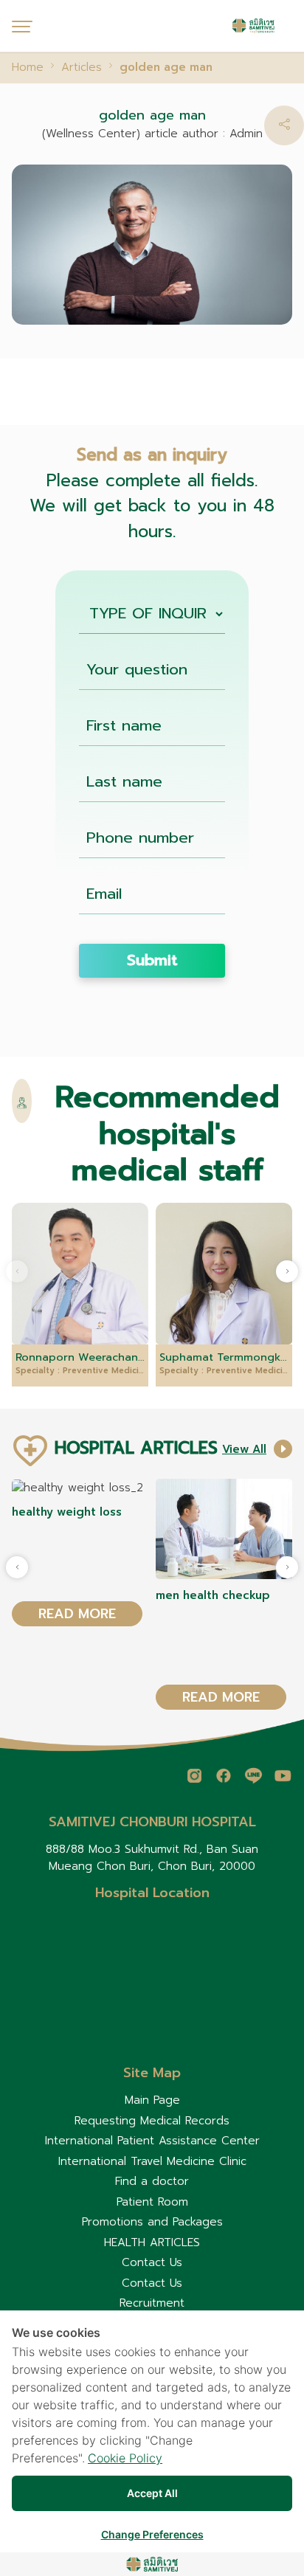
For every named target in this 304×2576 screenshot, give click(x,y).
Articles (82, 67)
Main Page (152, 2100)
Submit (152, 960)
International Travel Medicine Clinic (152, 2161)
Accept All (152, 2493)
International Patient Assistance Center (152, 2141)
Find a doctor (152, 2181)
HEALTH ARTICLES (152, 2242)
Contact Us (152, 2262)
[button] (284, 125)
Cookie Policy (125, 2458)
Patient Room (152, 2202)
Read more (77, 1614)
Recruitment (152, 2303)
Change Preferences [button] (152, 2534)
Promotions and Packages (152, 2222)
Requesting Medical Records (152, 2121)
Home (28, 67)
